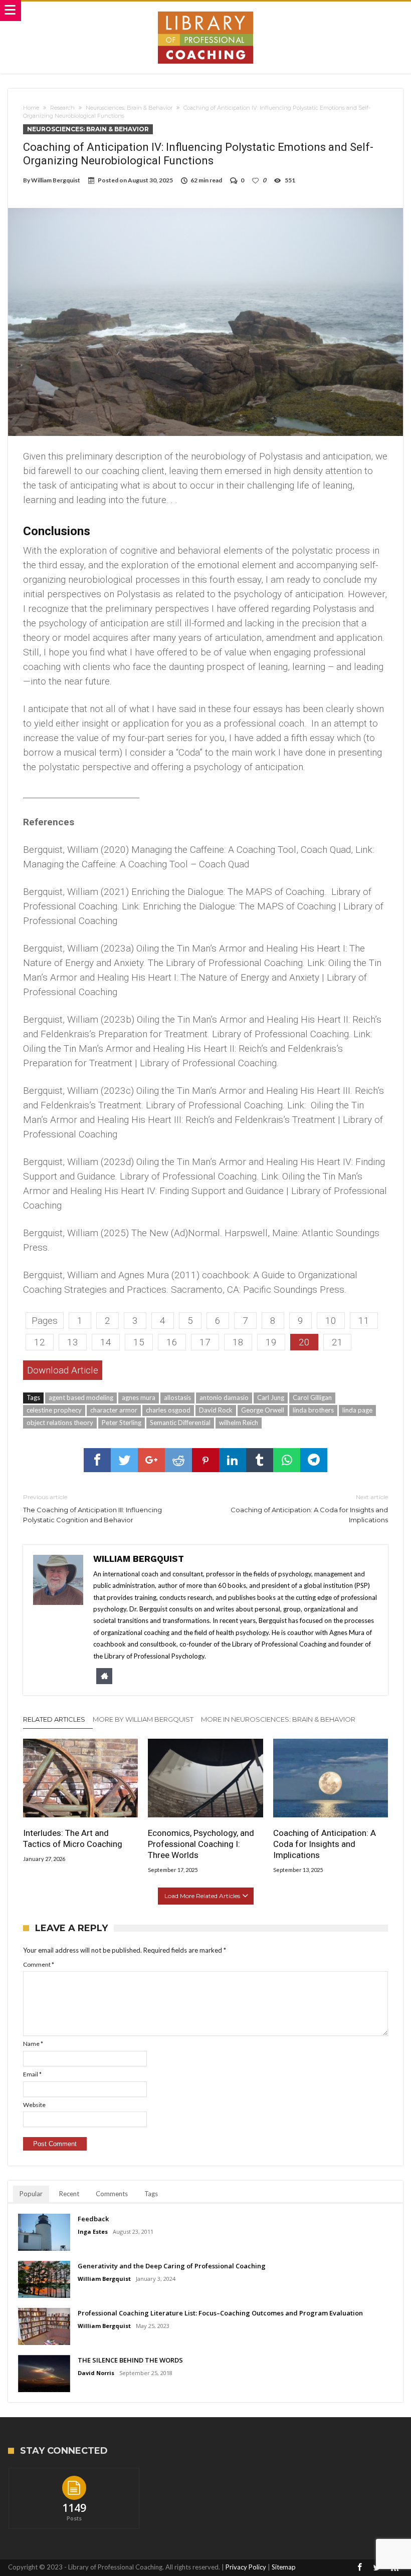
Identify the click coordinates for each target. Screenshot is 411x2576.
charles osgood (168, 1410)
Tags (151, 2194)
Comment (39, 1964)
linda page (357, 1410)
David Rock (216, 1410)
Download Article (63, 1370)
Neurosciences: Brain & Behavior (129, 108)
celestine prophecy (54, 1410)
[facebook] (97, 1460)
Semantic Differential (180, 1423)
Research (62, 108)
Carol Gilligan (312, 1397)
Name (33, 2044)
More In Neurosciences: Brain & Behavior (278, 1719)
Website (34, 2105)
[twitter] (124, 1460)
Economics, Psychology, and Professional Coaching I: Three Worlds (201, 1844)
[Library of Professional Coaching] (205, 11)
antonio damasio (224, 1397)
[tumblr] (260, 1460)
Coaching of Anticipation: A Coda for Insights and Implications (309, 1508)
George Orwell (263, 1410)
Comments (112, 2194)
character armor (114, 1410)
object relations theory (60, 1423)
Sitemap (284, 2567)
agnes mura (139, 1397)
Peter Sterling (122, 1423)
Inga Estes (93, 2232)
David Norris (96, 2373)
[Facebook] (360, 2568)
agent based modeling (81, 1397)
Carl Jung (271, 1397)
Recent (69, 2194)
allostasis (177, 1397)
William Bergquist (56, 180)
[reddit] (178, 1460)
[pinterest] (205, 1460)
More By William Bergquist (143, 1719)
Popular (31, 2194)
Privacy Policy (246, 2567)
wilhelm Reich (239, 1423)
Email (32, 2074)
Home (31, 108)
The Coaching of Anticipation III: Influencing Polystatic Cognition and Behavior (92, 1508)
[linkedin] (233, 1460)
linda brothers (313, 1410)
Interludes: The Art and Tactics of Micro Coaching (73, 1838)
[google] (151, 1460)
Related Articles (54, 1719)
